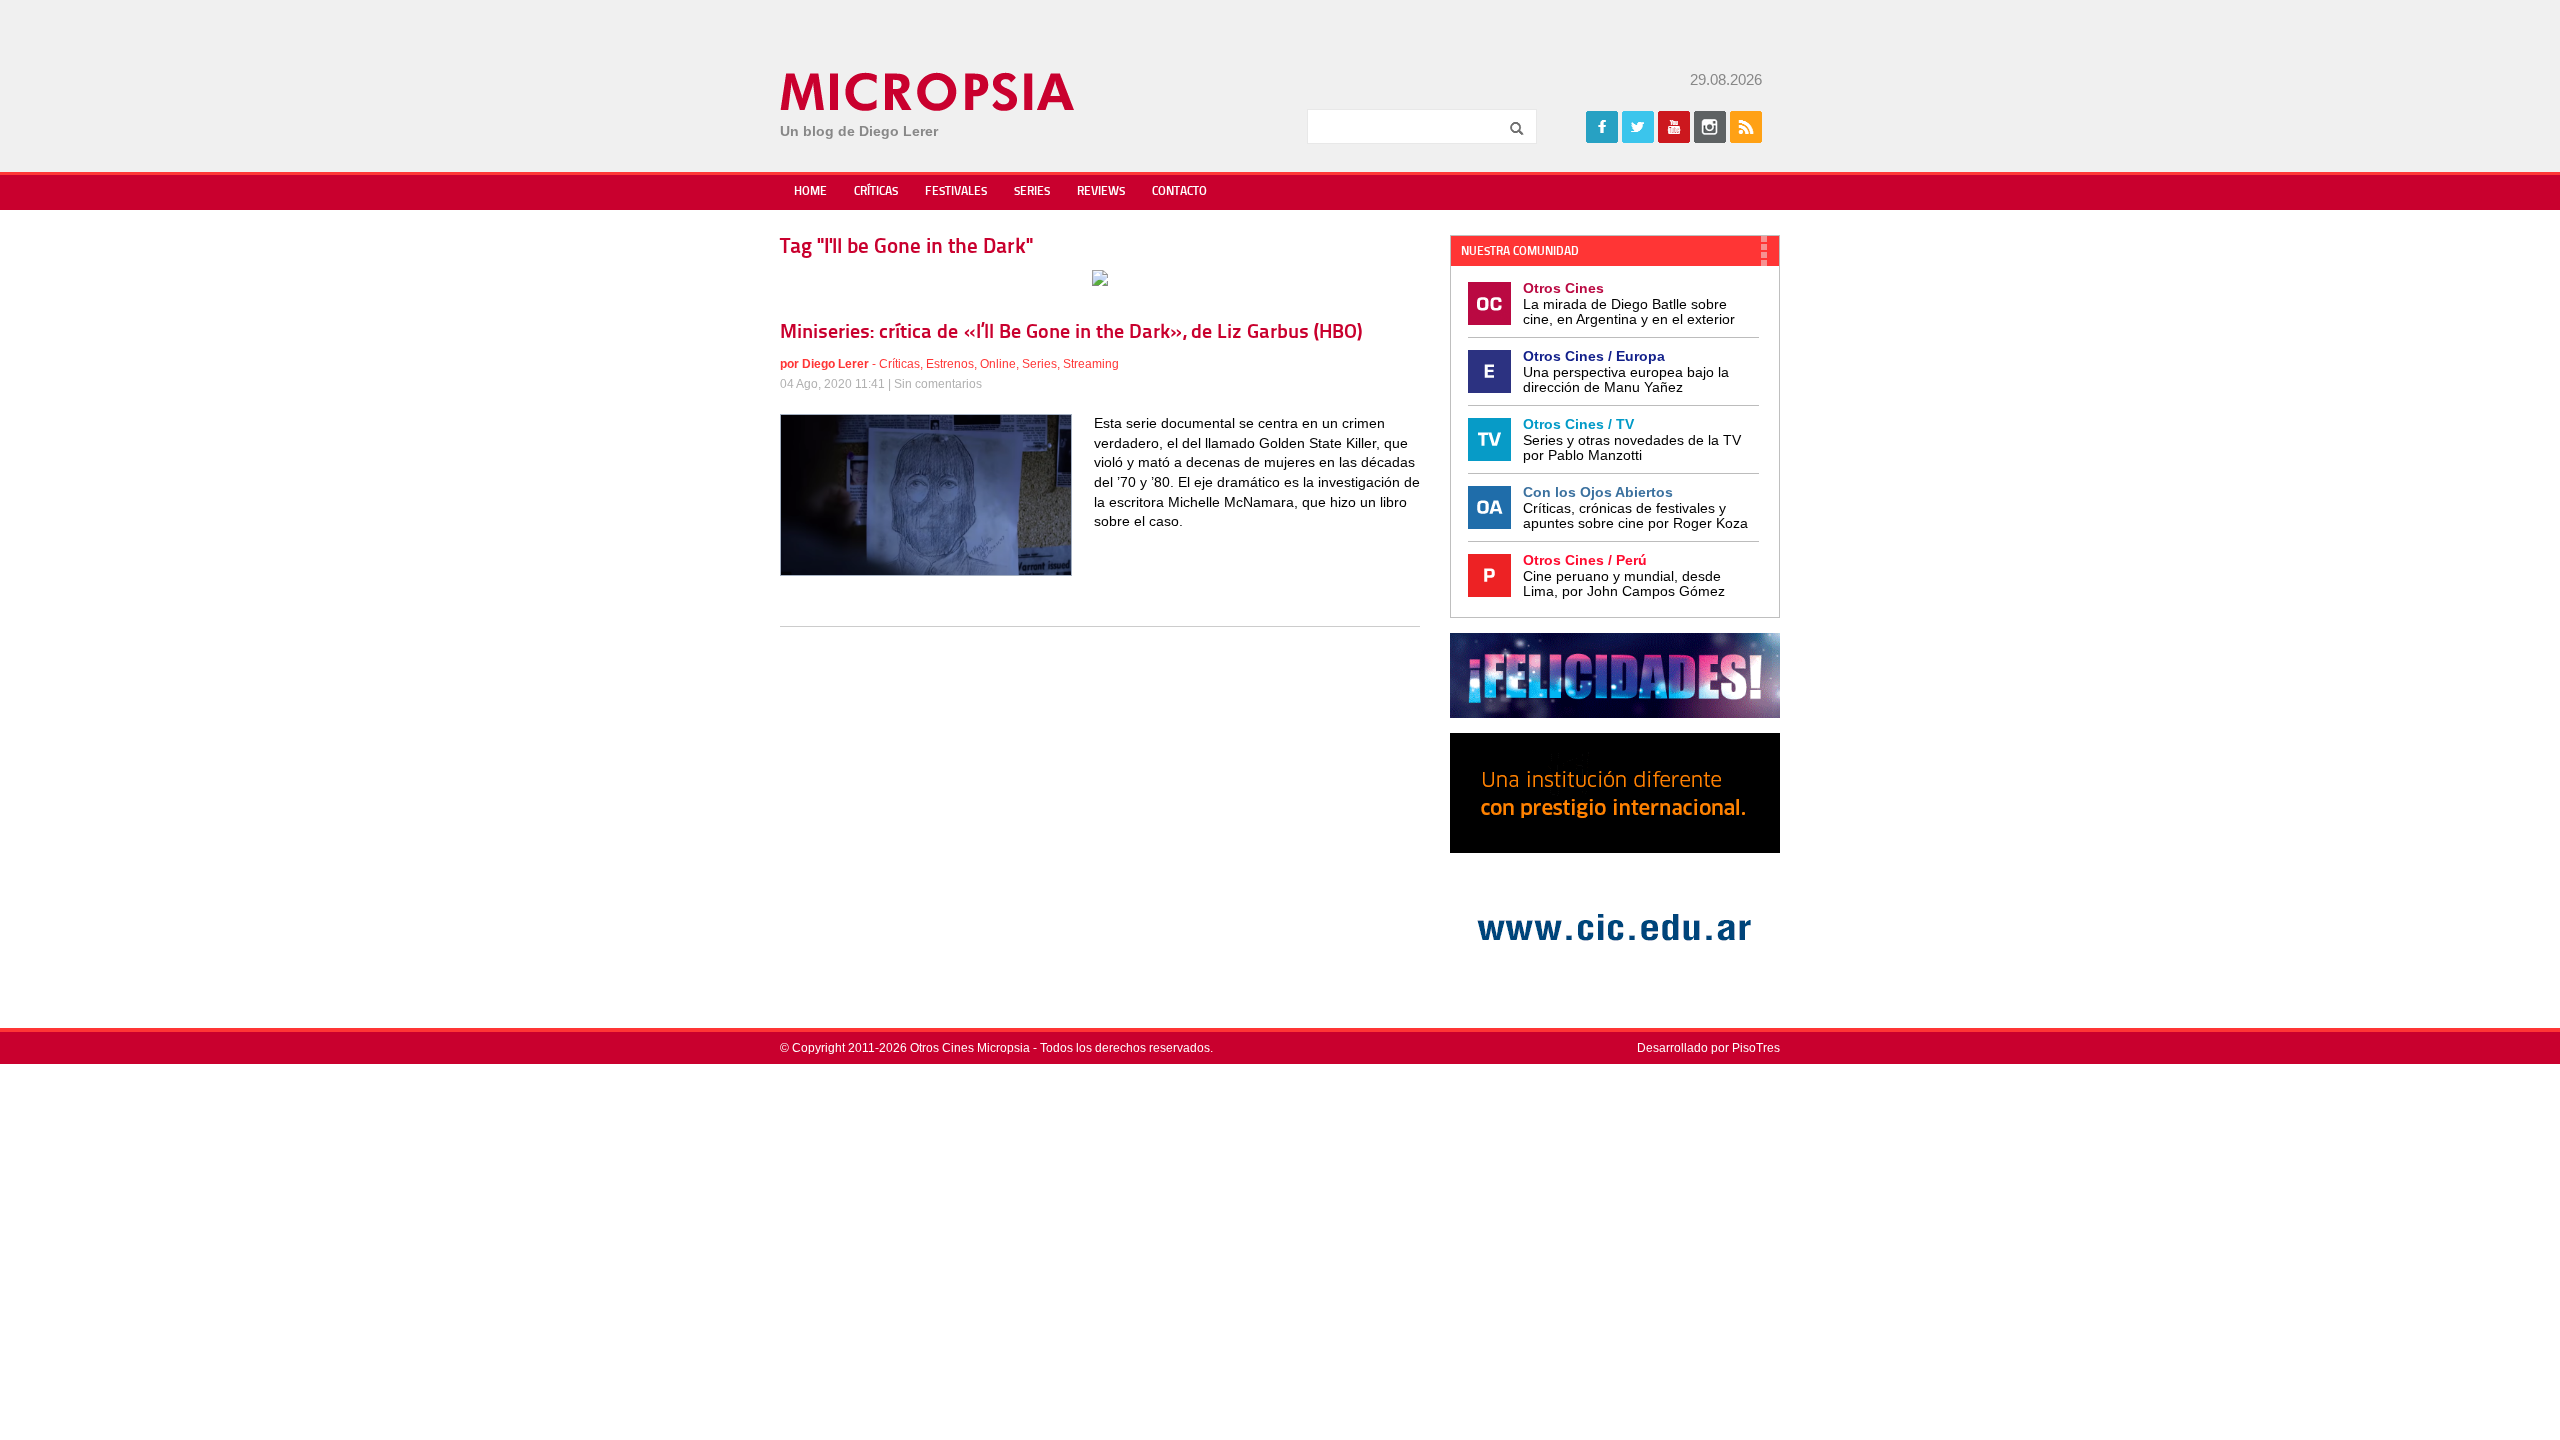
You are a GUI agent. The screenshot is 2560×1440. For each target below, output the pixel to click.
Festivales (956, 192)
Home (810, 192)
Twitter (1638, 127)
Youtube (1674, 127)
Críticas (876, 192)
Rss (1746, 127)
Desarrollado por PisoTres (1708, 1048)
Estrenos (950, 364)
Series (1032, 192)
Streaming (1091, 364)
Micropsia (928, 92)
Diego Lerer (835, 364)
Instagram (1710, 127)
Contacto (1179, 192)
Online (998, 364)
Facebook (1602, 127)
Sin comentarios (938, 384)
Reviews (1101, 192)
